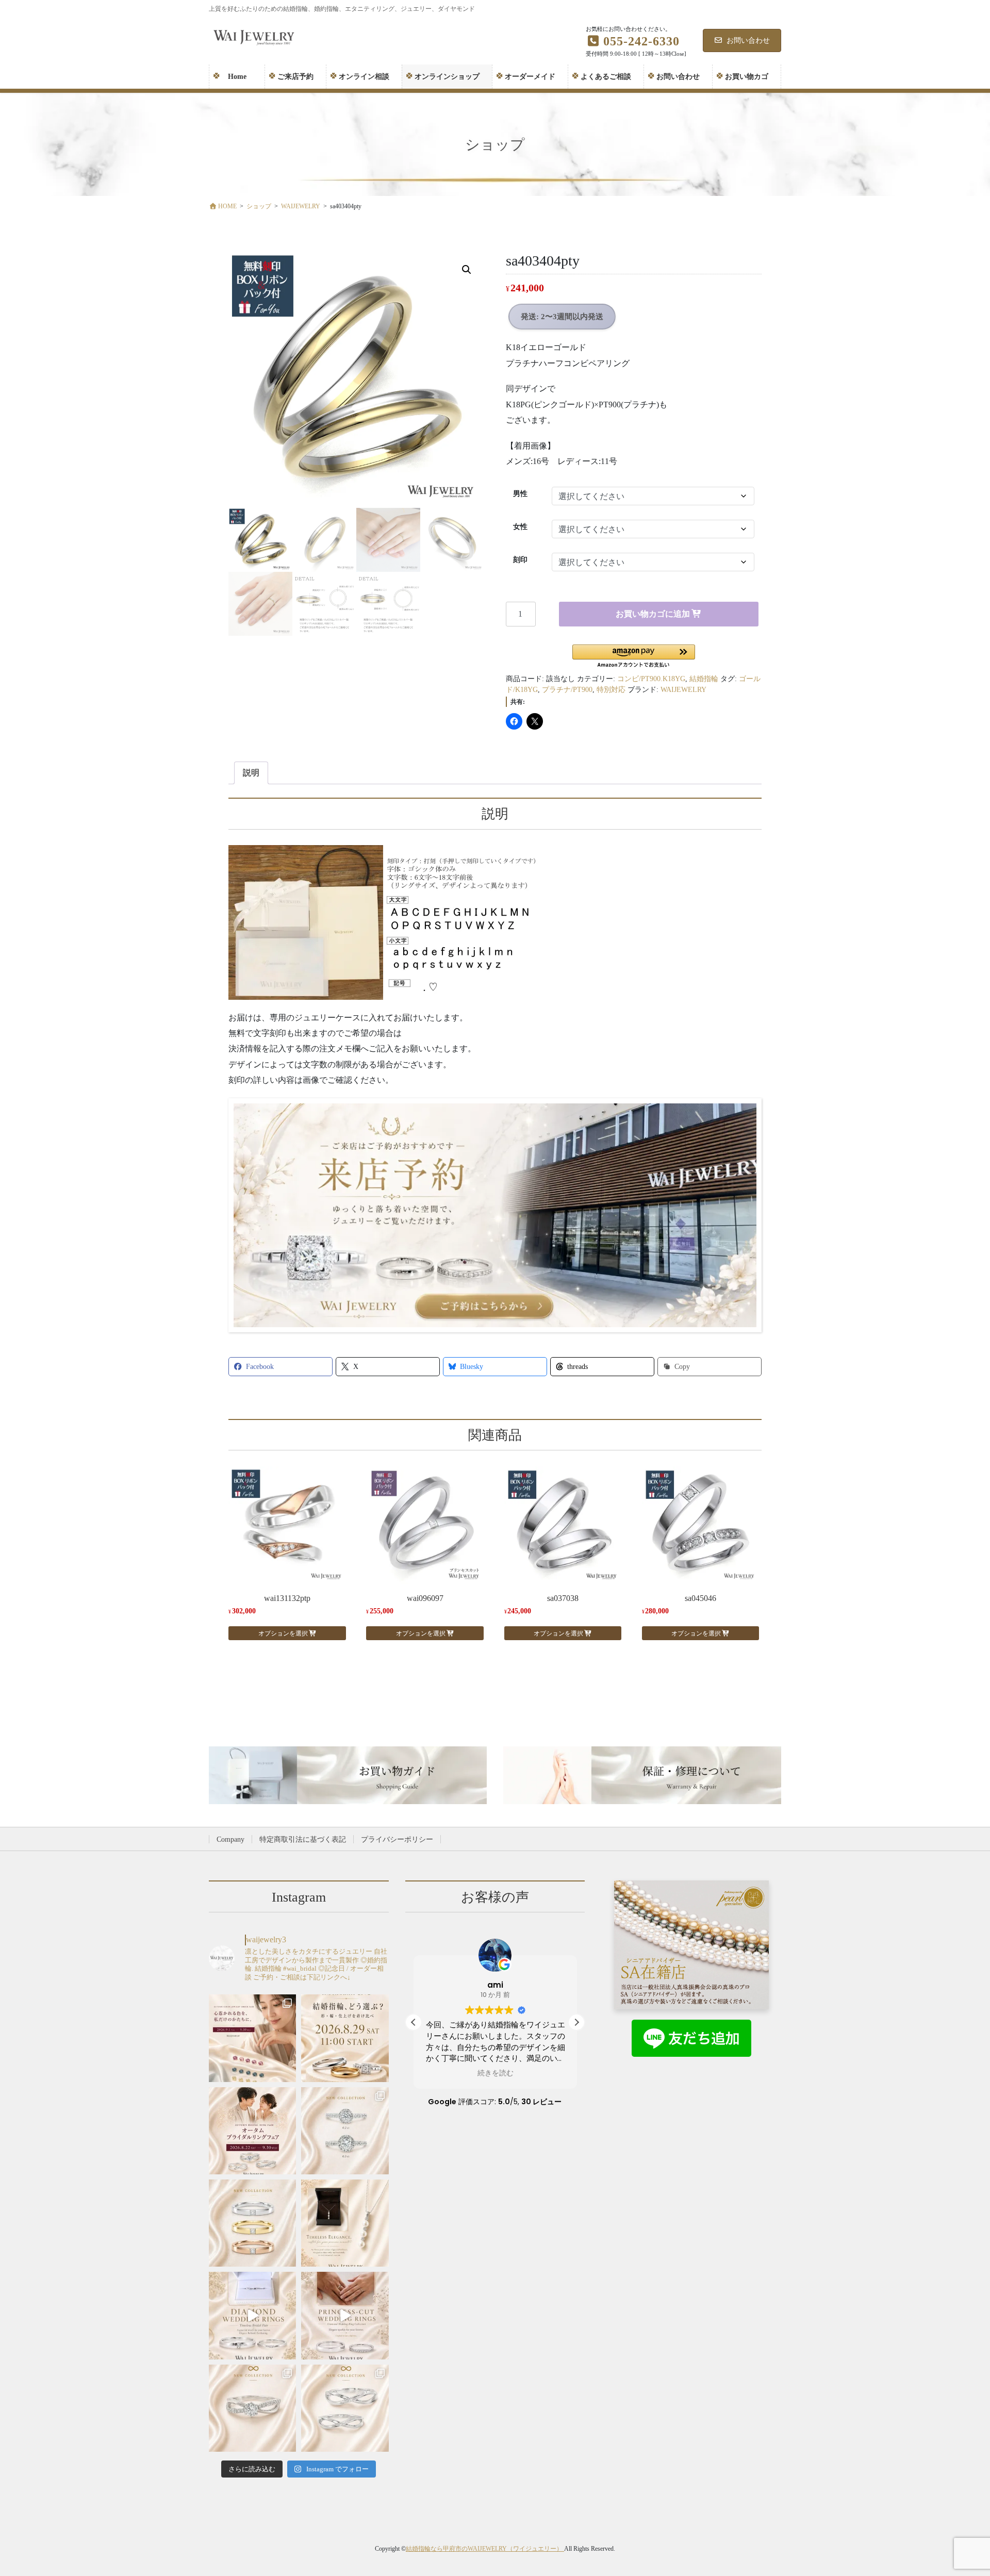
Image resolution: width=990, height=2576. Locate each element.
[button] (467, 270)
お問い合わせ (748, 40)
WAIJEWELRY (683, 690)
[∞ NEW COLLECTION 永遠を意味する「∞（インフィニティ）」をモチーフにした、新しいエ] (252, 2408)
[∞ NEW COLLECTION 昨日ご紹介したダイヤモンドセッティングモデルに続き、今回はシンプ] (345, 2408)
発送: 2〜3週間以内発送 (562, 317)
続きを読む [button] (495, 2073)
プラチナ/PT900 (567, 690)
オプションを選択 (283, 1633)
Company (230, 1839)
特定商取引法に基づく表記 (303, 1839)
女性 (520, 527)
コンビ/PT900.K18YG (651, 679)
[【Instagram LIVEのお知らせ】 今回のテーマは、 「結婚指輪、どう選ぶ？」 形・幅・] (345, 2038)
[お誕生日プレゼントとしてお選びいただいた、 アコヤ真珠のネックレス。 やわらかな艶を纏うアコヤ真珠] (345, 2223)
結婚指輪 (704, 679)
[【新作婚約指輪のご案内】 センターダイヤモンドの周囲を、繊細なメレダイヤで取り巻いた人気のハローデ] (345, 2131)
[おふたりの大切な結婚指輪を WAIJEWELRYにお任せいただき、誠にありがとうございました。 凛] (345, 2315)
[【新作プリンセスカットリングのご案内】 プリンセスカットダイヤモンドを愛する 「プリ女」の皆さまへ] (252, 2223)
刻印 (520, 560)
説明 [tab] (251, 773)
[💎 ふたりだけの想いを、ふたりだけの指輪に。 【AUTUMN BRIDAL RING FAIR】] (252, 2131)
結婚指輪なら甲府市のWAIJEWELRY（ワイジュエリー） (485, 2549)
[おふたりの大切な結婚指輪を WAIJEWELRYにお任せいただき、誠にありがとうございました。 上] (252, 2315)
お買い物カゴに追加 (653, 614)
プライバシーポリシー (397, 1839)
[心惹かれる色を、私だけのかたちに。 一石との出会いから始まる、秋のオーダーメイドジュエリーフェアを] (252, 2038)
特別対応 (611, 690)
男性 (520, 494)
